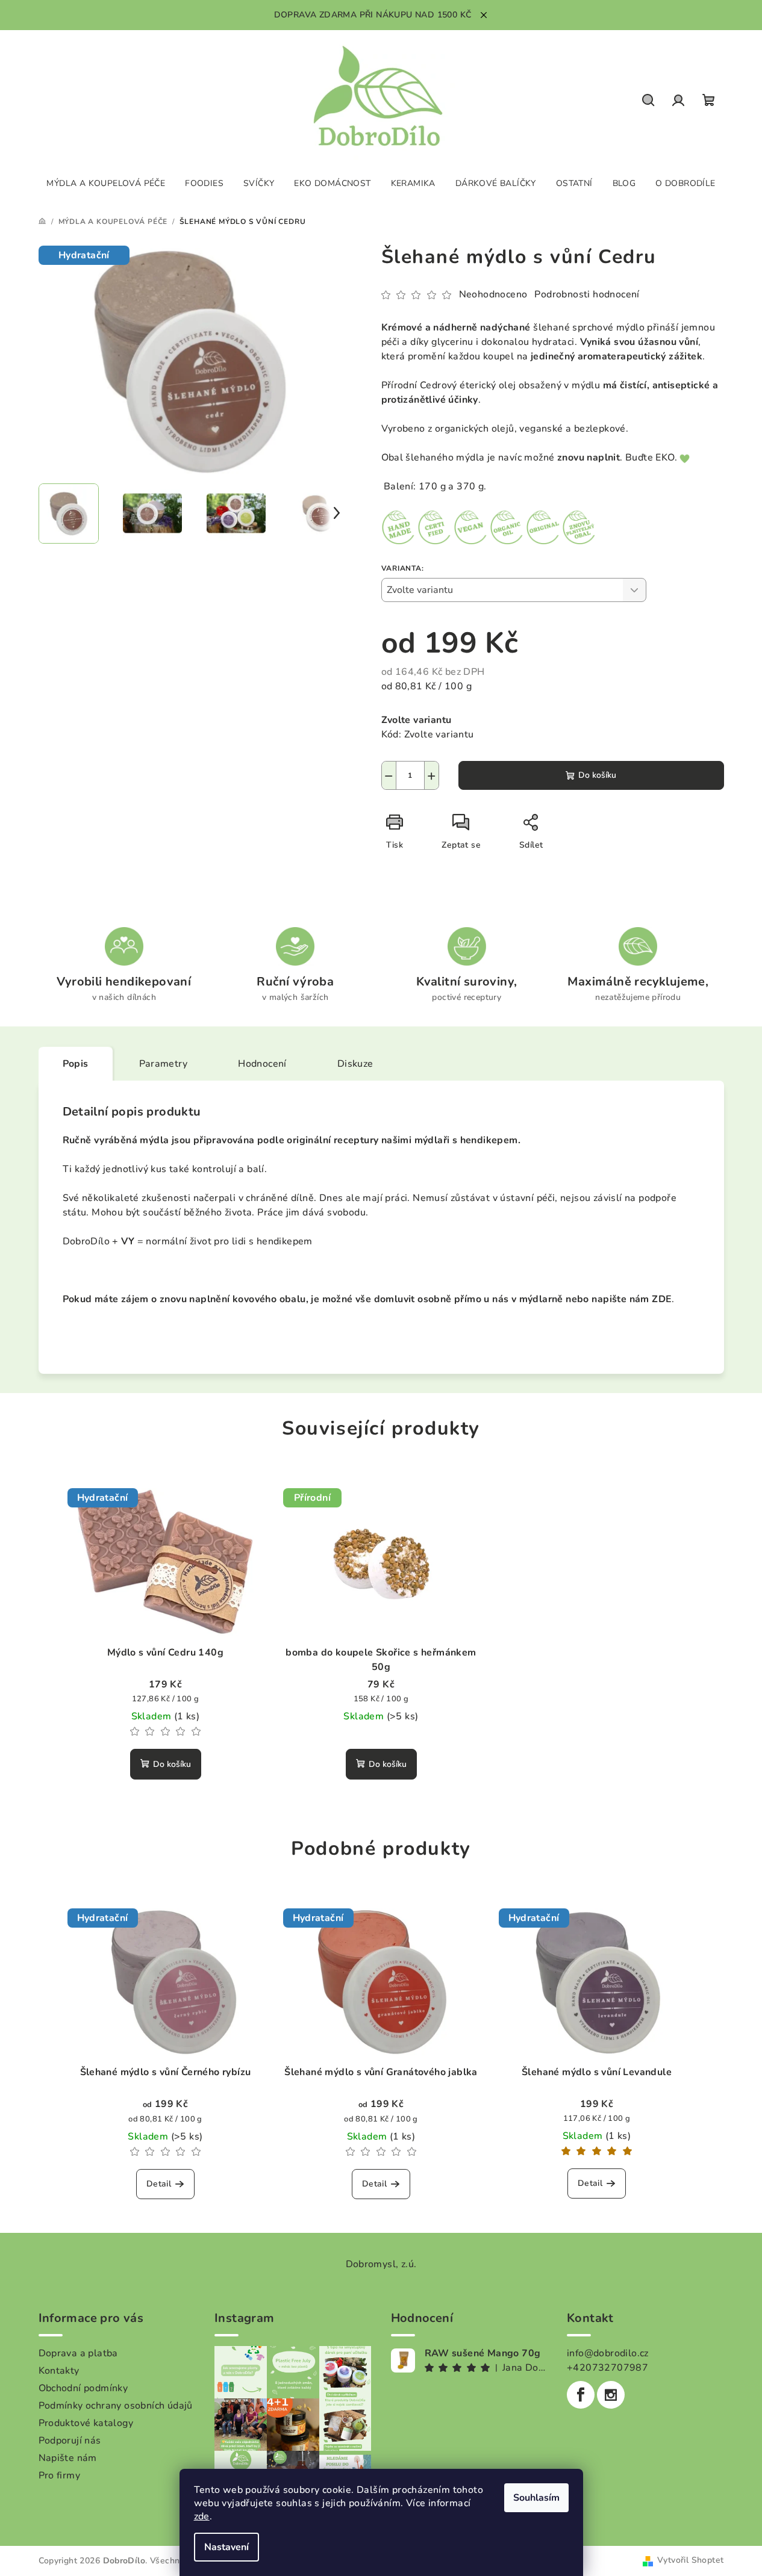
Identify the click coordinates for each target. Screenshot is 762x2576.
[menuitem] (106, 184)
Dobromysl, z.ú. (381, 2264)
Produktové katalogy (86, 2423)
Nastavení (226, 2547)
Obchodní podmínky (83, 2388)
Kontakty (59, 2371)
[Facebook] (581, 2395)
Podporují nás (70, 2441)
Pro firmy (60, 2475)
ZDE (662, 1299)
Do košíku (597, 775)
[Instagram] (611, 2395)
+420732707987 (607, 2368)
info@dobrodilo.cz (608, 2353)
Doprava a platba (78, 2353)
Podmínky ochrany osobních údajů (116, 2406)
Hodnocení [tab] (262, 1064)
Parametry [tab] (164, 1064)
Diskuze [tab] (355, 1064)
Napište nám (68, 2458)
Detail (159, 2184)
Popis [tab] (76, 1064)
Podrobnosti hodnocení (587, 294)
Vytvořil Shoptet (690, 2560)
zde (202, 2516)
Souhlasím (536, 2498)
